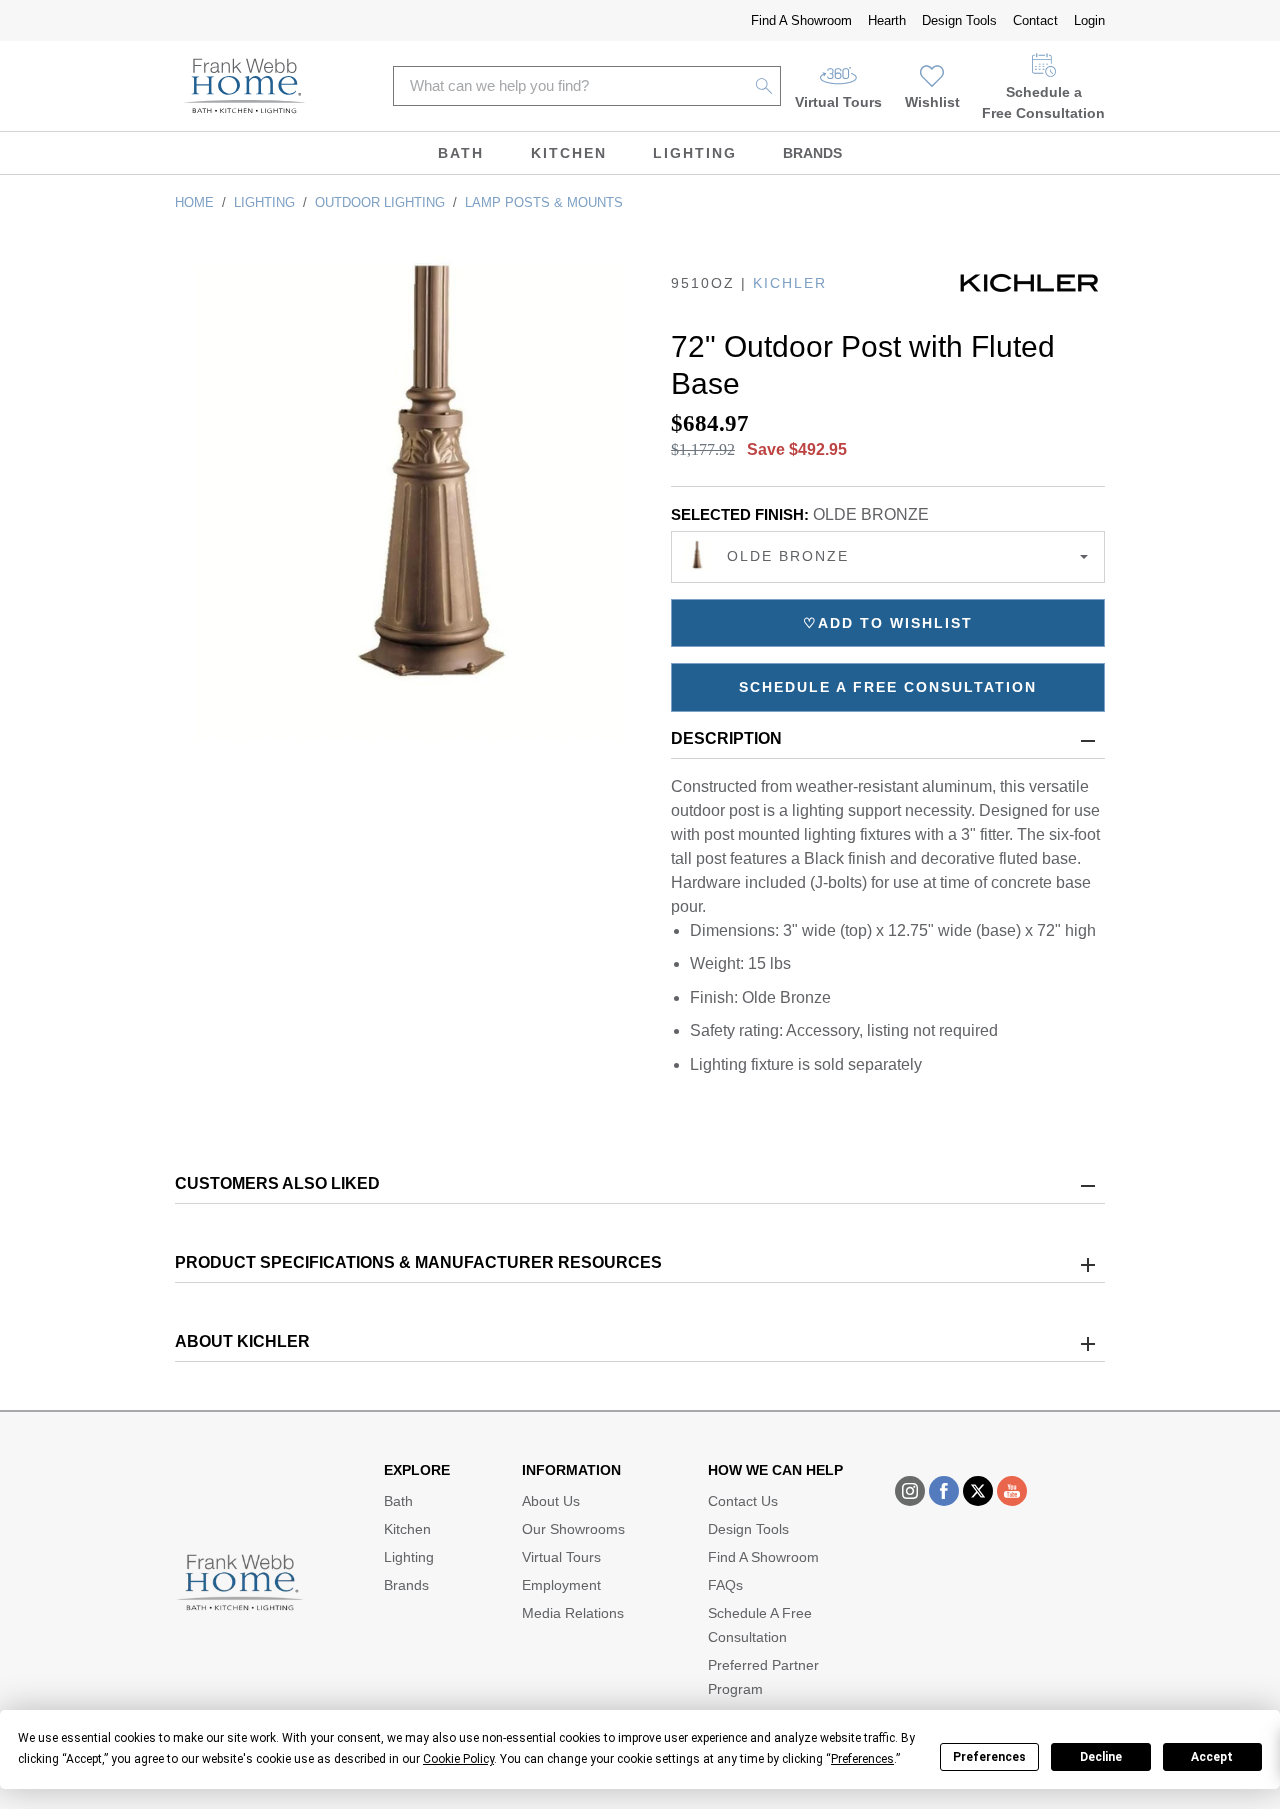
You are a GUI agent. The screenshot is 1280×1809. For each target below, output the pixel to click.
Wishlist (932, 102)
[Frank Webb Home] (244, 86)
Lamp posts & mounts (544, 202)
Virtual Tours (838, 102)
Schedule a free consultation (888, 687)
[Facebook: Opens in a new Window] (944, 1491)
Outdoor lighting (380, 202)
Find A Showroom (801, 20)
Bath (461, 153)
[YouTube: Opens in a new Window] (1012, 1491)
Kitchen (569, 153)
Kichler (790, 283)
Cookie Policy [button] (458, 1759)
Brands (812, 153)
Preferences (989, 1757)
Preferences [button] (862, 1759)
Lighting (695, 153)
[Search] (764, 86)
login (1089, 20)
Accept (1212, 1757)
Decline (1101, 1757)
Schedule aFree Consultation (1043, 102)
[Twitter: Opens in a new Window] (978, 1491)
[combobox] (888, 557)
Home (194, 202)
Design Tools (959, 20)
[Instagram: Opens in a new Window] (910, 1491)
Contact (1035, 20)
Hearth (887, 20)
